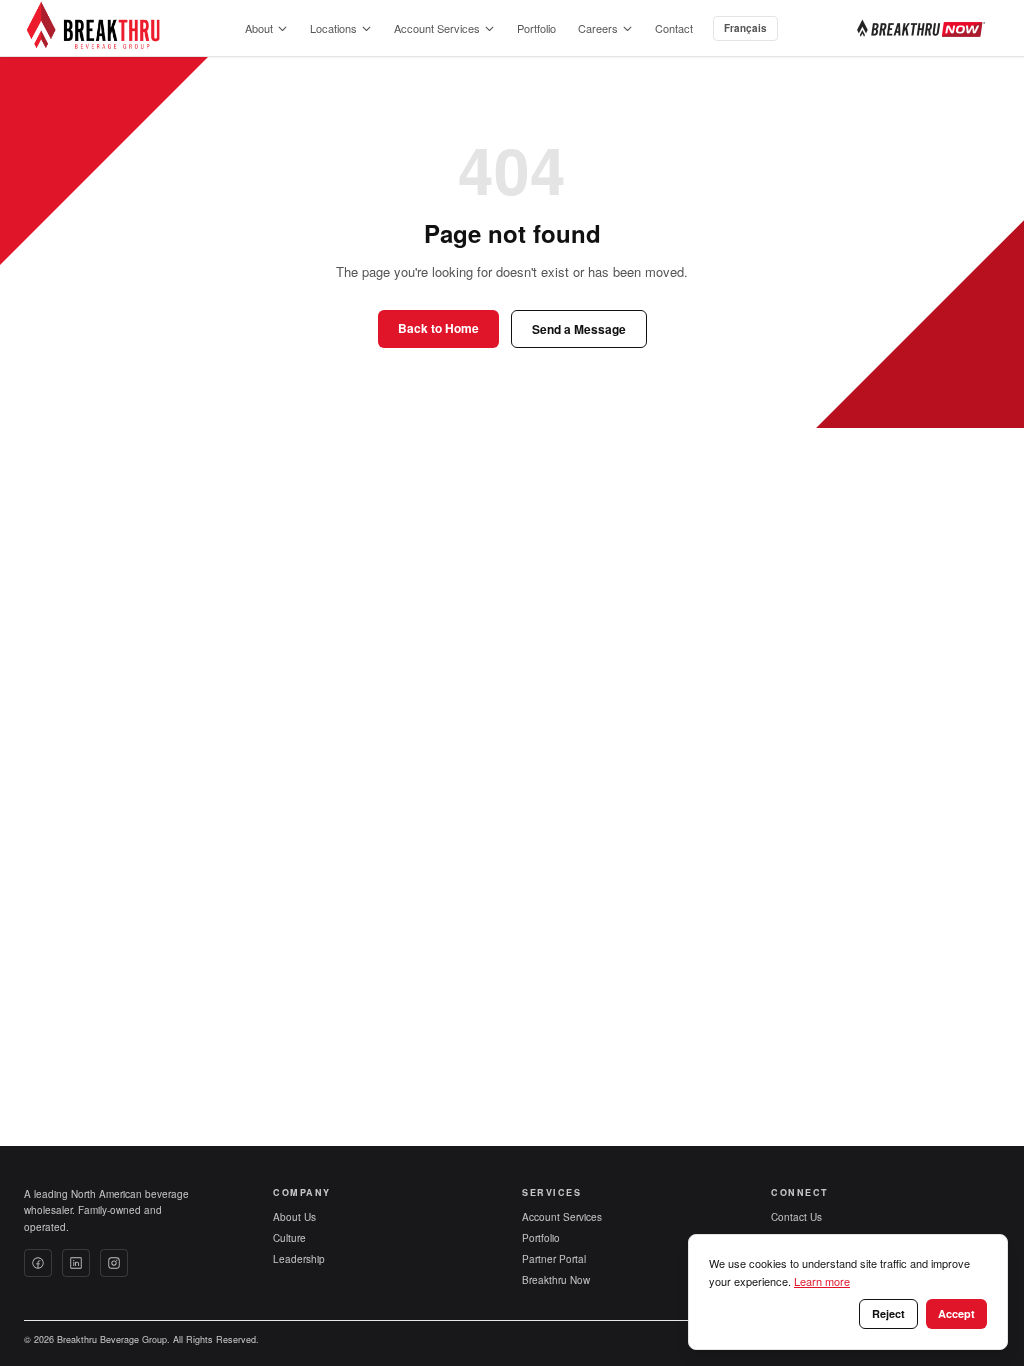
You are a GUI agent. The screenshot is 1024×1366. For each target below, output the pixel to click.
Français (745, 28)
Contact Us (796, 1217)
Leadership (299, 1259)
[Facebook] (38, 1263)
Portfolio (536, 28)
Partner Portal (554, 1259)
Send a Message (579, 329)
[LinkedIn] (76, 1263)
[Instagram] (114, 1263)
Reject (888, 1313)
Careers (598, 28)
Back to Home (438, 328)
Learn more (822, 1281)
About (259, 28)
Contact (674, 28)
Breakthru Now (556, 1280)
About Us (294, 1217)
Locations (333, 28)
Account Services (437, 28)
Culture (289, 1238)
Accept (956, 1313)
